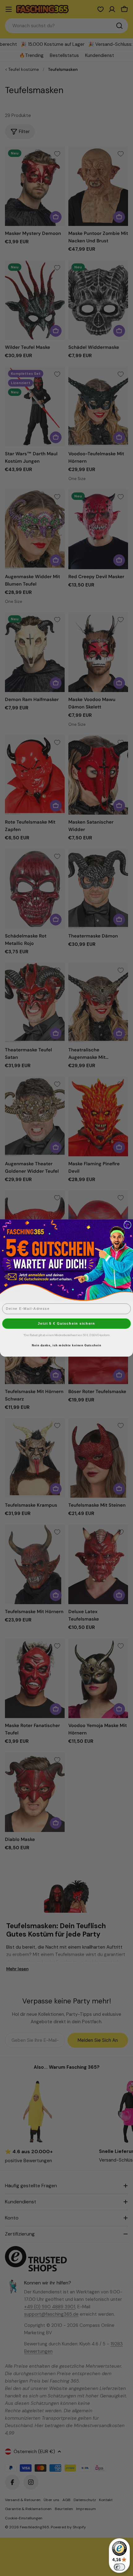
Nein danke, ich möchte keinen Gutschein (66, 1346)
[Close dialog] (127, 1225)
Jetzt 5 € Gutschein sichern (66, 1323)
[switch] (119, 2567)
